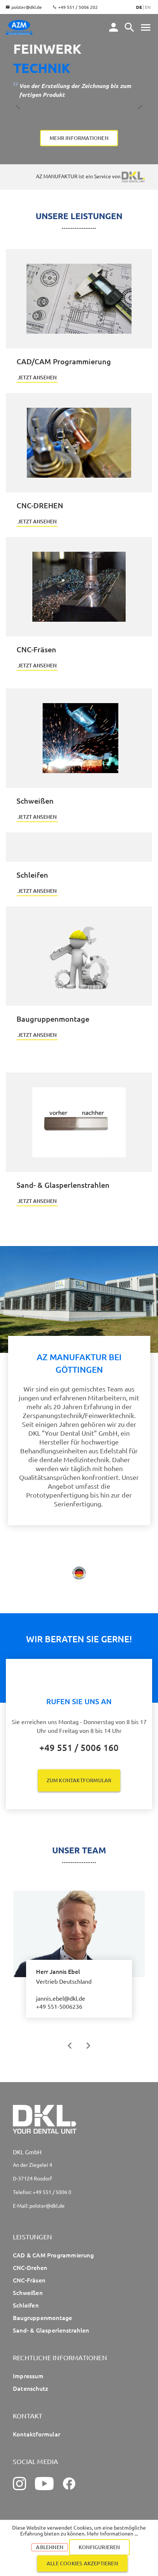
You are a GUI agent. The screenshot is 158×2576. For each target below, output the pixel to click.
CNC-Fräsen (29, 2280)
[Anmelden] (114, 27)
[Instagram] (19, 2484)
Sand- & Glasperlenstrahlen (51, 2330)
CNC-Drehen (30, 2267)
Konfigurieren (99, 2547)
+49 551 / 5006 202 (78, 7)
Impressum (28, 2376)
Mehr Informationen (79, 138)
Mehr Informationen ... (112, 2533)
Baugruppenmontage (42, 2317)
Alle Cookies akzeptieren (82, 2563)
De (139, 7)
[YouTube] (44, 2484)
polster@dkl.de (27, 7)
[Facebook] (69, 2484)
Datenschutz (30, 2388)
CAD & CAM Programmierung (53, 2255)
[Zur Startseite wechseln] (19, 27)
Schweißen (28, 2292)
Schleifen (26, 2305)
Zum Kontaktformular (79, 1780)
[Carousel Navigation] (79, 2046)
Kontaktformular (37, 2434)
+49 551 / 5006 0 (52, 2192)
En (148, 7)
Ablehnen (50, 2547)
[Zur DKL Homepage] (133, 176)
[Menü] (129, 27)
